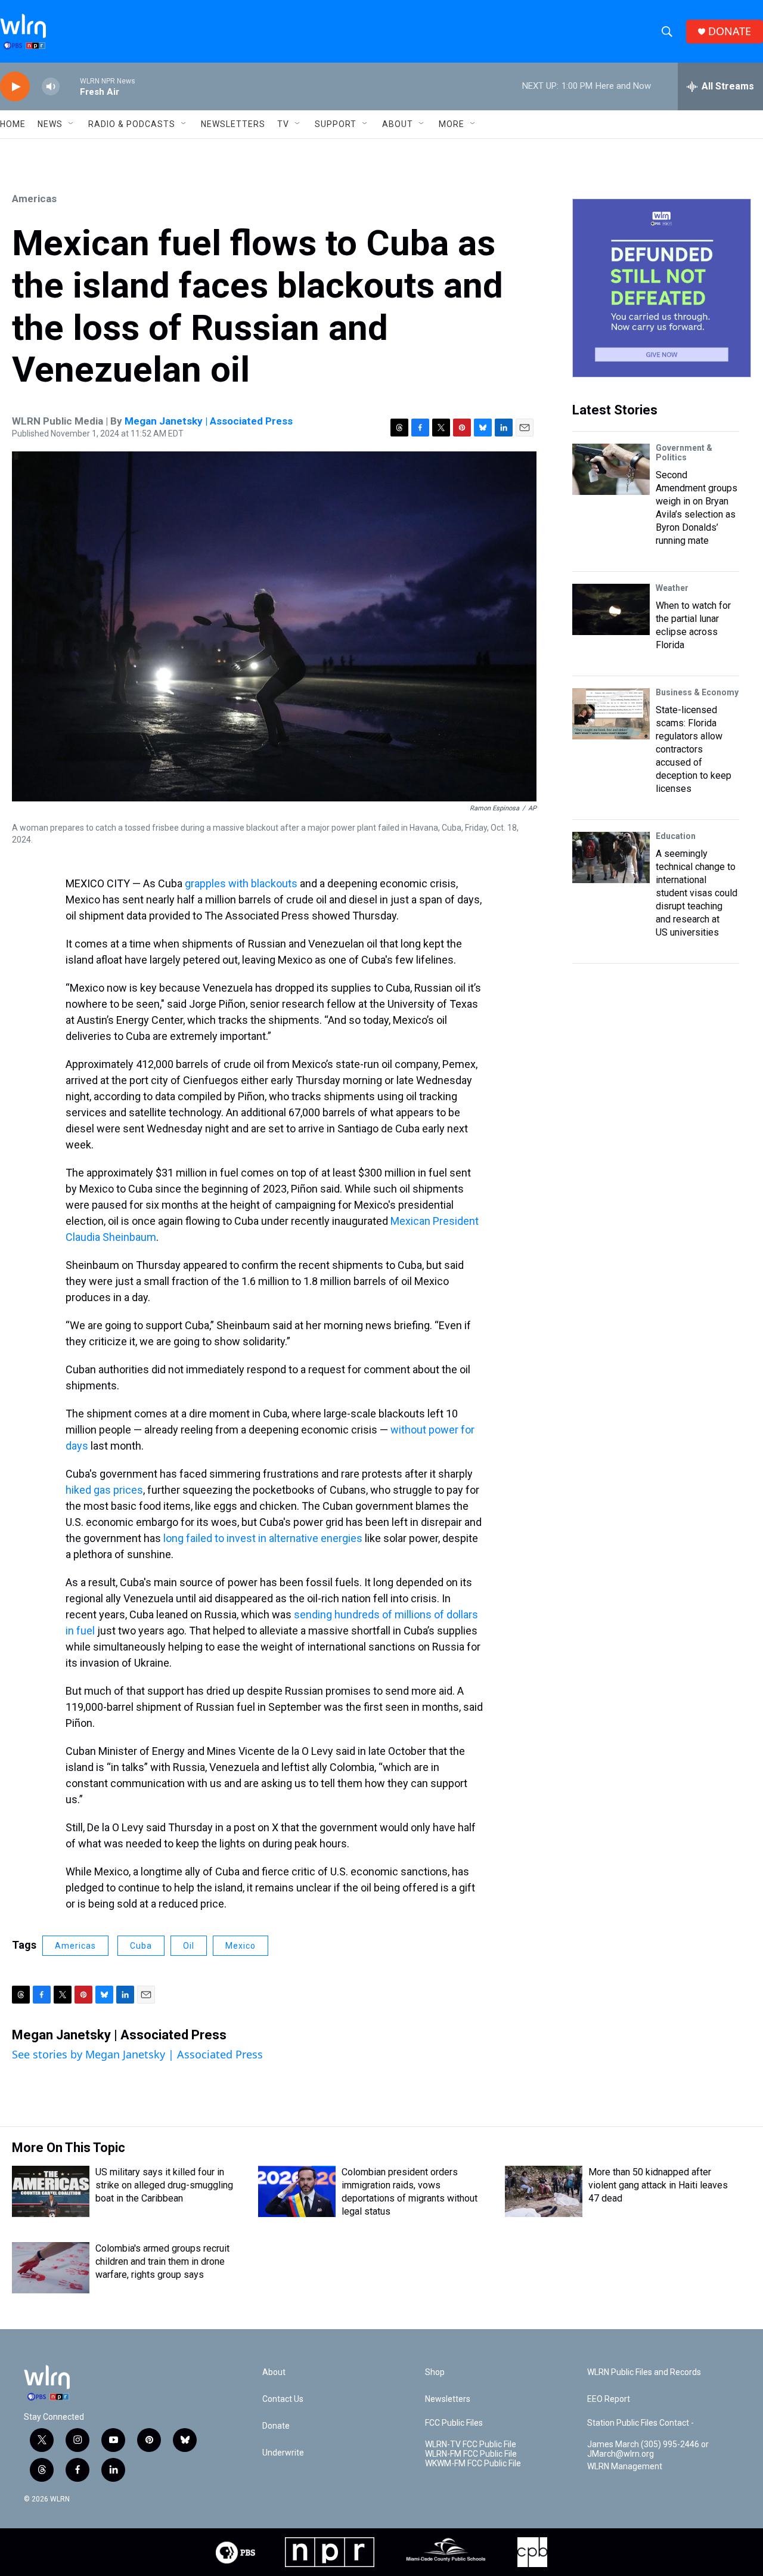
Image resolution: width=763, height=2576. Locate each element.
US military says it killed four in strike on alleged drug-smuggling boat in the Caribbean (164, 2185)
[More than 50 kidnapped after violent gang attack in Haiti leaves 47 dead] (544, 2191)
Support (336, 124)
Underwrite (283, 2453)
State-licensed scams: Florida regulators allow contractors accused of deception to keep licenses (694, 749)
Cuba (141, 1946)
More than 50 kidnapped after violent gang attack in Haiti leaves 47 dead (658, 2185)
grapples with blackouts (241, 883)
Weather (672, 588)
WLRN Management (625, 2467)
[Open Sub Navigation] (72, 124)
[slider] (70, 86)
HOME (13, 124)
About (398, 124)
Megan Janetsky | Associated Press (209, 421)
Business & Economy (697, 692)
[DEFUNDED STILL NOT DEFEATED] (662, 288)
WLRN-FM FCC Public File (471, 2454)
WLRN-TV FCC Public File (471, 2445)
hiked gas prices (104, 1490)
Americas (34, 199)
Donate (276, 2426)
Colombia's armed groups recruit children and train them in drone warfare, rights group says (162, 2261)
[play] (15, 87)
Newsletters (233, 124)
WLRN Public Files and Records (644, 2372)
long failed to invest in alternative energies (263, 1538)
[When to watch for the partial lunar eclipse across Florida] (611, 609)
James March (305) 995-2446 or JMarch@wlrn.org (648, 2449)
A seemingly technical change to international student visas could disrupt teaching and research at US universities (697, 893)
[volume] (51, 87)
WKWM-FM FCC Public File (473, 2464)
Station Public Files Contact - (641, 2423)
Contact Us (283, 2399)
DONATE (730, 31)
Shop (435, 2372)
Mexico (241, 1946)
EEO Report (609, 2399)
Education (676, 836)
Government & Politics (684, 453)
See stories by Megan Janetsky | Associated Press (137, 2054)
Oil (189, 1946)
